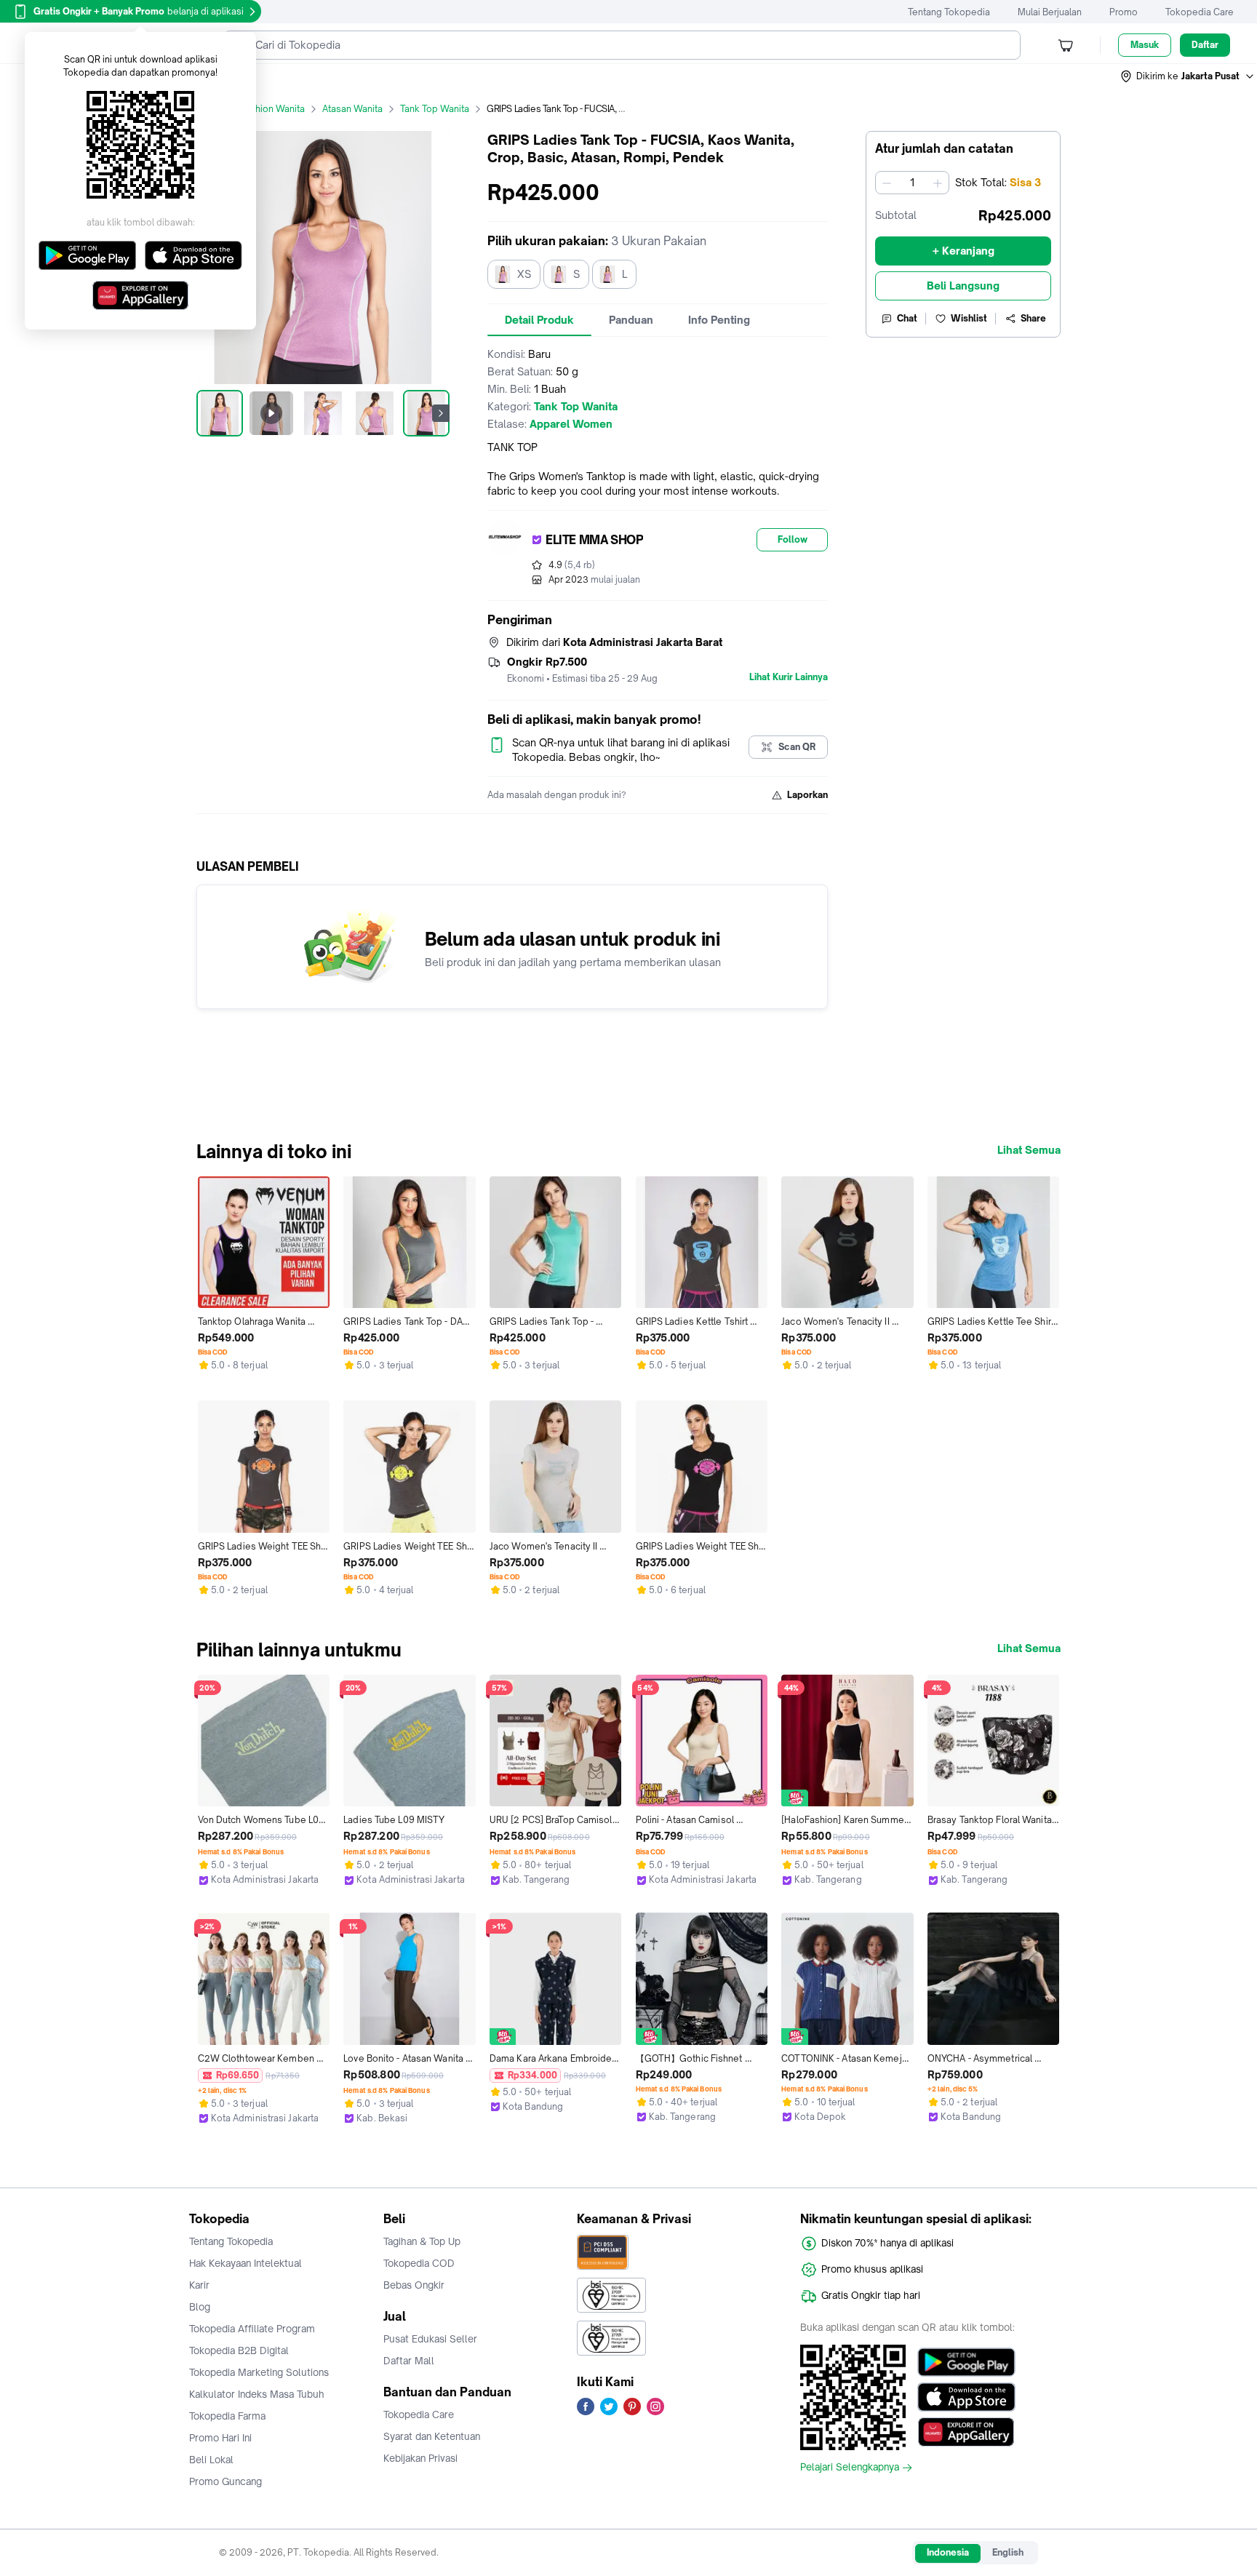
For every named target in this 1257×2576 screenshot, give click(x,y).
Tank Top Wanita (435, 109)
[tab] (539, 320)
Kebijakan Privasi (420, 2458)
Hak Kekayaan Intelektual (246, 2263)
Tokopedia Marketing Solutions (259, 2372)
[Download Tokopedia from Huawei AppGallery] (966, 2432)
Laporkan (807, 795)
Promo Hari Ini (220, 2438)
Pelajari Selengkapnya (850, 2468)
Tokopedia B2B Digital (239, 2350)
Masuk (1145, 45)
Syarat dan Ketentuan (432, 2436)
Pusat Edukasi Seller (430, 2339)
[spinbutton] (912, 183)
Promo (1124, 12)
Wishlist (969, 318)
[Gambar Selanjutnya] (441, 413)
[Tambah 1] (938, 183)
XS (524, 274)
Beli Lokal (211, 2460)
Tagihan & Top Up (422, 2241)
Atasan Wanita (352, 109)
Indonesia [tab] (948, 2552)
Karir (199, 2285)
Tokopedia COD (419, 2263)
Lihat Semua (1029, 1150)
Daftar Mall (409, 2361)
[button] (1188, 76)
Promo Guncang (226, 2481)
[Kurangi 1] (887, 183)
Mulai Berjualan (1050, 12)
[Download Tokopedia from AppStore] (966, 2397)
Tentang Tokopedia (949, 12)
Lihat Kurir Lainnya (789, 677)
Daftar (1205, 45)
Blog (200, 2307)
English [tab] (1008, 2552)
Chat (907, 318)
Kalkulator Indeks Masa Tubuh (257, 2394)
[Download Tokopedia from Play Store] (966, 2362)
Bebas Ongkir (414, 2285)
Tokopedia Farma (227, 2416)
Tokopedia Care (1200, 12)
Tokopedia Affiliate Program (252, 2329)
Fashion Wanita (272, 109)
